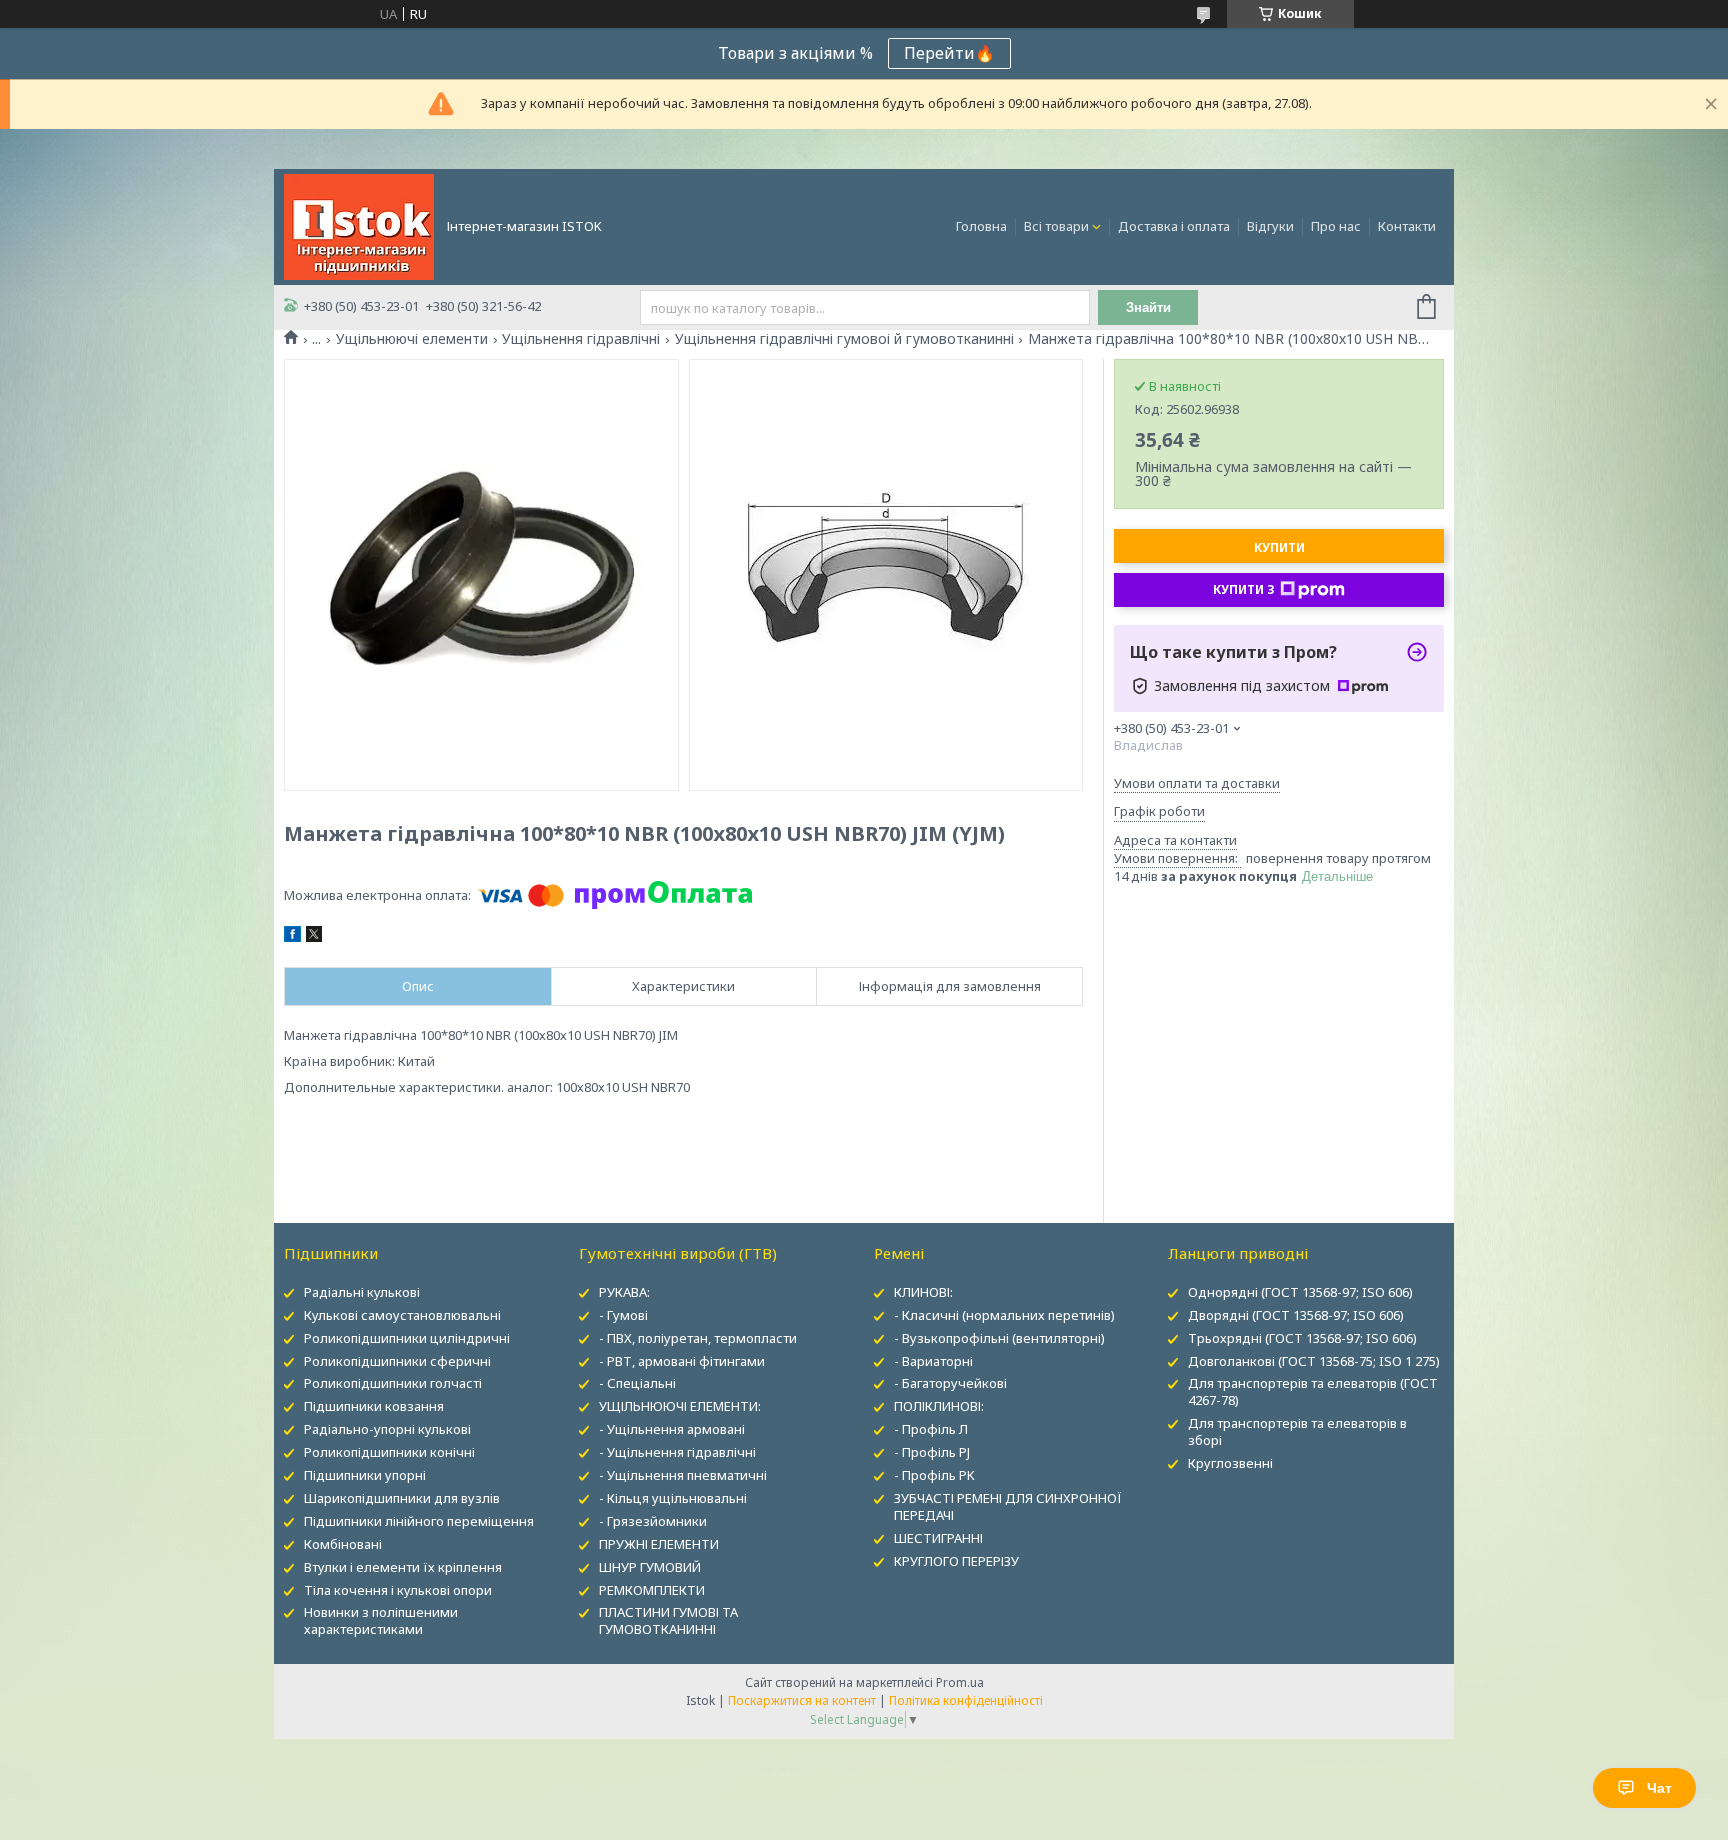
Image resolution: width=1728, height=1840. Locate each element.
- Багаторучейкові (950, 1383)
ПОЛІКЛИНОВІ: (939, 1406)
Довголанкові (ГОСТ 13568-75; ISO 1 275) (1314, 1361)
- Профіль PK (934, 1475)
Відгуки (1270, 226)
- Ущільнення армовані (672, 1429)
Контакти (1407, 226)
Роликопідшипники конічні (389, 1452)
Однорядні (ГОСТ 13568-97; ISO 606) (1300, 1292)
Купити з (1244, 589)
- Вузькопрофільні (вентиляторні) (999, 1338)
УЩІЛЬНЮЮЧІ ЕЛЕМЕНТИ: (680, 1406)
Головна (981, 226)
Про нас (1336, 226)
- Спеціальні (637, 1383)
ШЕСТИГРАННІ (938, 1538)
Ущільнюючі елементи (412, 339)
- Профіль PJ (932, 1452)
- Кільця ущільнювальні (673, 1498)
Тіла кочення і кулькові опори (398, 1590)
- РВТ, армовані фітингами (682, 1361)
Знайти (1148, 307)
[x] (314, 937)
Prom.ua (960, 1682)
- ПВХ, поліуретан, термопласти (698, 1338)
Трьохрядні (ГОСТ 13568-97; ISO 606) (1302, 1338)
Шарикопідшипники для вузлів (402, 1498)
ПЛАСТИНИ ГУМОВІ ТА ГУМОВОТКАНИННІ (668, 1620)
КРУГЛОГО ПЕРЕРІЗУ (956, 1561)
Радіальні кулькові (362, 1292)
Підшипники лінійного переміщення (419, 1521)
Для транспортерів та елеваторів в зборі (1297, 1431)
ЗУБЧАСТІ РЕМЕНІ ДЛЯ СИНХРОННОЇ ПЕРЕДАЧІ (1008, 1506)
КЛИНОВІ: (923, 1292)
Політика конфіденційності (966, 1700)
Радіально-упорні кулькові (387, 1429)
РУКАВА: (624, 1292)
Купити (1279, 547)
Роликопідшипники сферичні (397, 1361)
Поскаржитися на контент (802, 1700)
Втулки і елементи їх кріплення (403, 1567)
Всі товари (1056, 226)
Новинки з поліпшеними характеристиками (381, 1620)
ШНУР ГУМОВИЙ (650, 1567)
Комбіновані (343, 1544)
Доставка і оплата (1174, 226)
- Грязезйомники (653, 1521)
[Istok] (359, 225)
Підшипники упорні (365, 1475)
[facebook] (292, 937)
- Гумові (623, 1315)
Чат (1659, 1788)
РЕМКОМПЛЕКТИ (652, 1590)
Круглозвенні (1230, 1463)
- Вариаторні (933, 1361)
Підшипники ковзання (374, 1406)
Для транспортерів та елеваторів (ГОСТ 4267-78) (1313, 1391)
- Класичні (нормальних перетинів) (1004, 1315)
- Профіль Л (931, 1429)
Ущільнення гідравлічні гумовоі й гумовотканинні (844, 339)
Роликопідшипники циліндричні (407, 1338)
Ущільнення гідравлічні (581, 339)
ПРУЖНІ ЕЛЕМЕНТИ (659, 1544)
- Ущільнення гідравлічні (677, 1452)
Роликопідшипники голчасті (393, 1383)
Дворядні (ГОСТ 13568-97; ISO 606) (1296, 1315)
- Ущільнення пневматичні (683, 1475)
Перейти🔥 (949, 53)
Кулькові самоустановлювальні (402, 1315)
